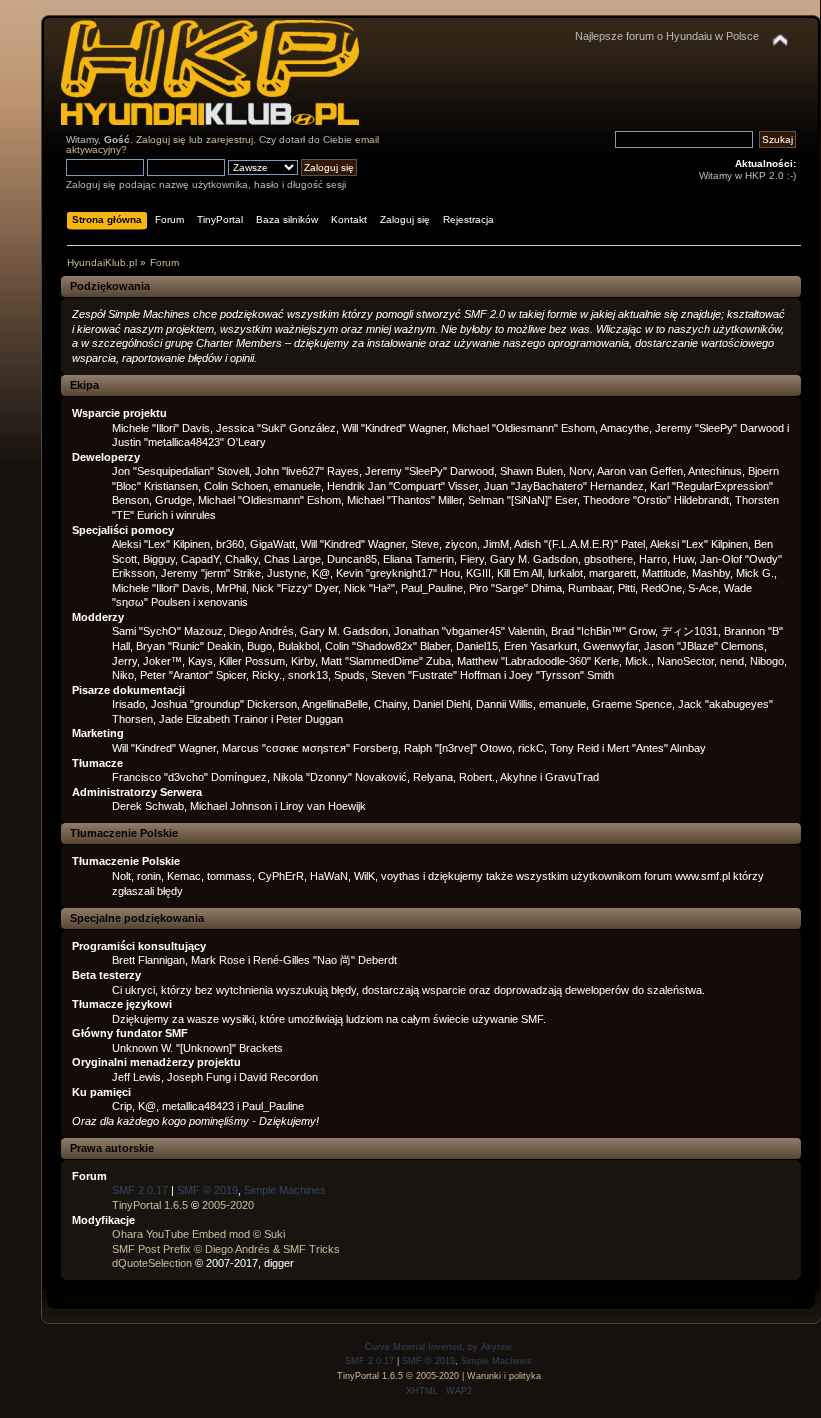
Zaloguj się (161, 139)
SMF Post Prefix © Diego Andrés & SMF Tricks (226, 1249)
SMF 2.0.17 (140, 1190)
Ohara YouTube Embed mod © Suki (198, 1234)
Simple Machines (285, 1190)
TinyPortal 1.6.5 (150, 1205)
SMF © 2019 (207, 1190)
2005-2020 (228, 1205)
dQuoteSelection (152, 1263)
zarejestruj (229, 139)
